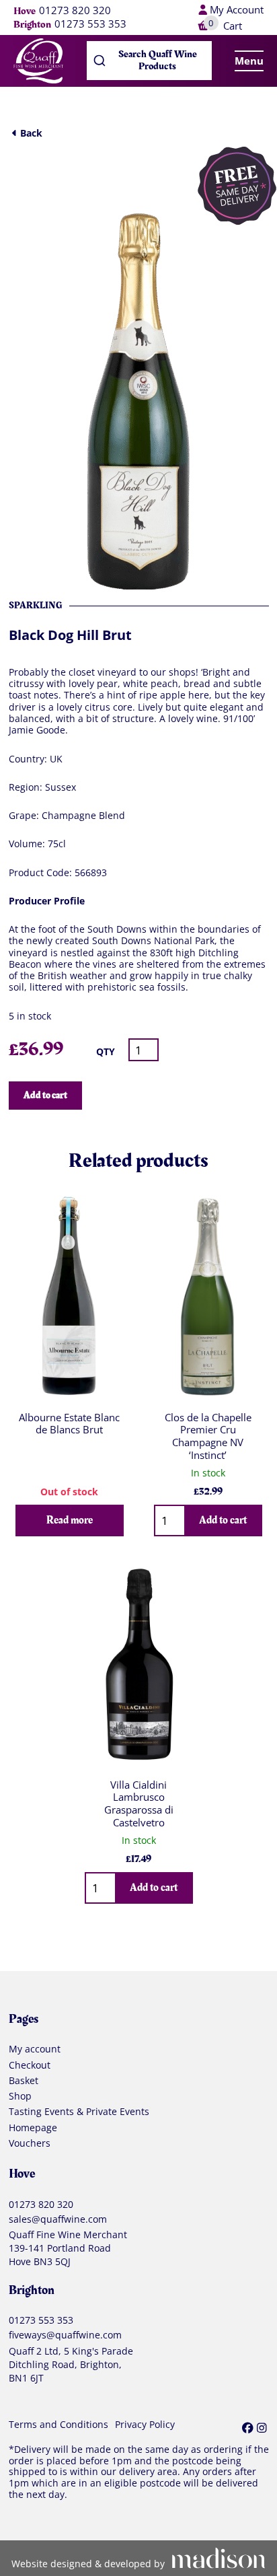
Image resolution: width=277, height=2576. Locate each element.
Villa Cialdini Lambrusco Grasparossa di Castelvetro (139, 1803)
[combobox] (149, 61)
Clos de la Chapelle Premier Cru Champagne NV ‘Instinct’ (208, 1436)
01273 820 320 (75, 11)
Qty (106, 1051)
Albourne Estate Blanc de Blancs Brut (69, 1424)
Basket (24, 2081)
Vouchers (30, 2143)
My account (35, 2049)
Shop (20, 2096)
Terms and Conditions (58, 2425)
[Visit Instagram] (262, 2428)
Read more (70, 1520)
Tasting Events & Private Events (79, 2112)
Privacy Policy (145, 2425)
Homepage (33, 2128)
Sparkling (36, 605)
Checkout (30, 2065)
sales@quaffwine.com (58, 2219)
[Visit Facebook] (248, 2428)
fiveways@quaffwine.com (65, 2335)
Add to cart (45, 1095)
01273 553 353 (90, 24)
